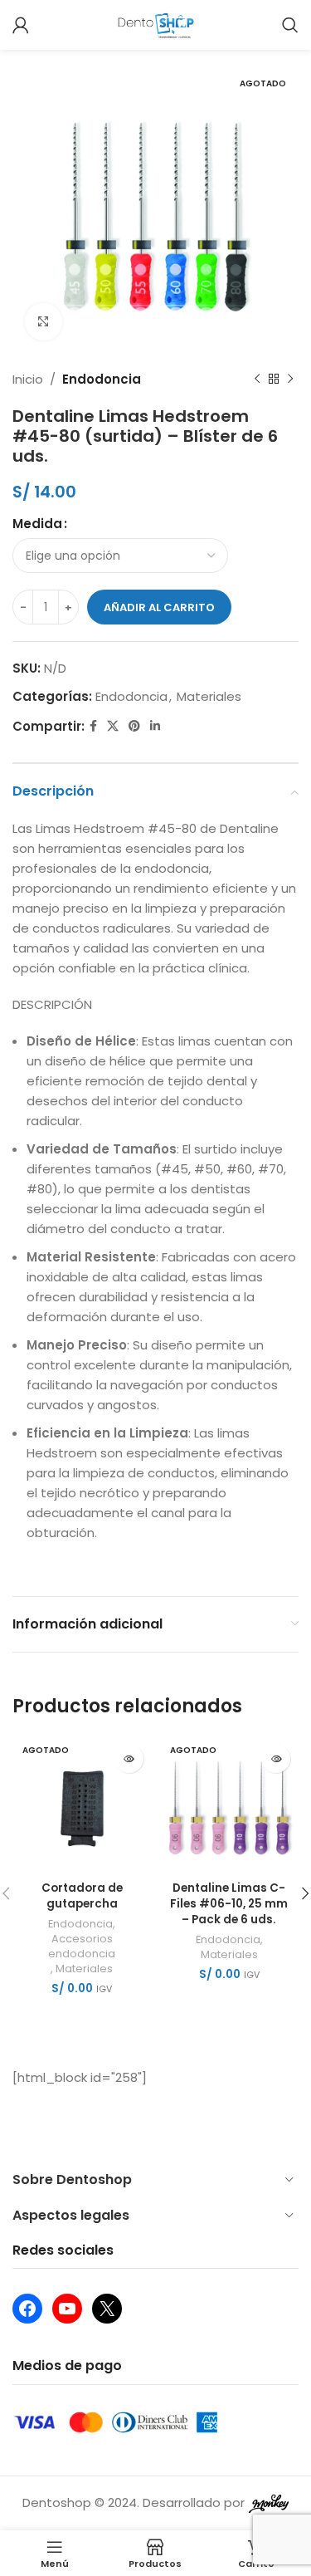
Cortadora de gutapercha (82, 1896)
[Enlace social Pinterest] (134, 726)
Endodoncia (102, 379)
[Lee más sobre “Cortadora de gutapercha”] (129, 1758)
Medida (37, 524)
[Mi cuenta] (21, 25)
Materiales (209, 696)
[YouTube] (67, 2309)
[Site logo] (155, 24)
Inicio (28, 379)
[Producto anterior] (257, 380)
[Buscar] (290, 25)
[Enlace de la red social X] (113, 726)
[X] (107, 2309)
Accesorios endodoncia (82, 1946)
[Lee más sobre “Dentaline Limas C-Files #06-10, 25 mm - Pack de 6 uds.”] (276, 1758)
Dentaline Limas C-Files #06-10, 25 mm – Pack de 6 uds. (229, 1904)
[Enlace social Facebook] (93, 726)
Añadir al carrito (159, 607)
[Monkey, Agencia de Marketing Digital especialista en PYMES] (269, 2503)
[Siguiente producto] (290, 380)
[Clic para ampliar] (44, 322)
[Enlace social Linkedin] (155, 726)
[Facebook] (27, 2309)
